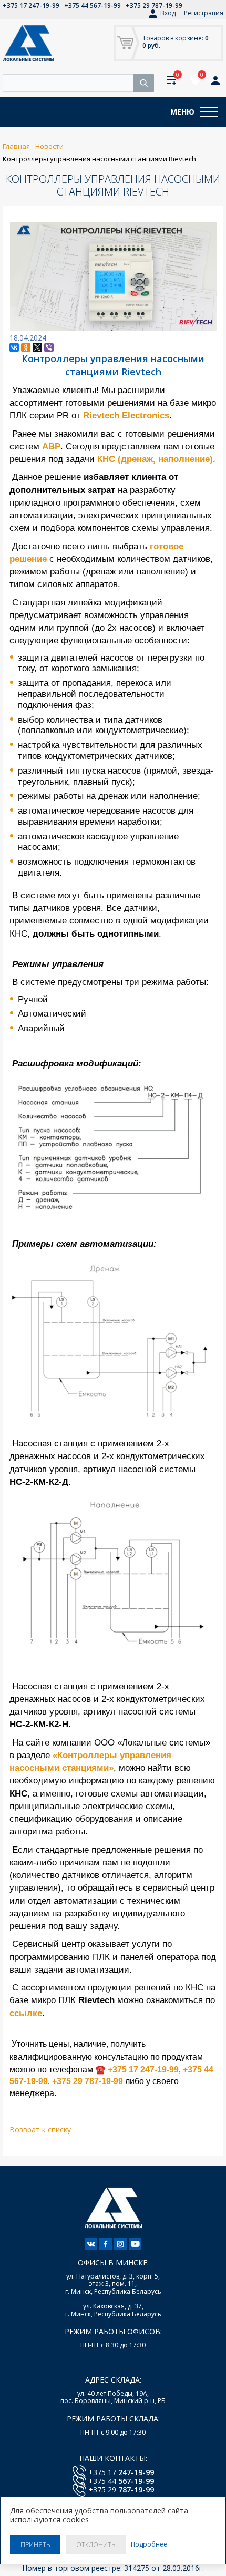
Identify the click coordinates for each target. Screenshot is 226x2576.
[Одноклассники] (26, 347)
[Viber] (49, 347)
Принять (35, 2545)
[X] (37, 347)
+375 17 (121, 2472)
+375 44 (121, 2481)
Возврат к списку (40, 2129)
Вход (168, 13)
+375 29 (121, 2490)
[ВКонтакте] (14, 347)
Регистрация (204, 13)
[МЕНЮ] (209, 112)
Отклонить (96, 2545)
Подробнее (149, 2544)
